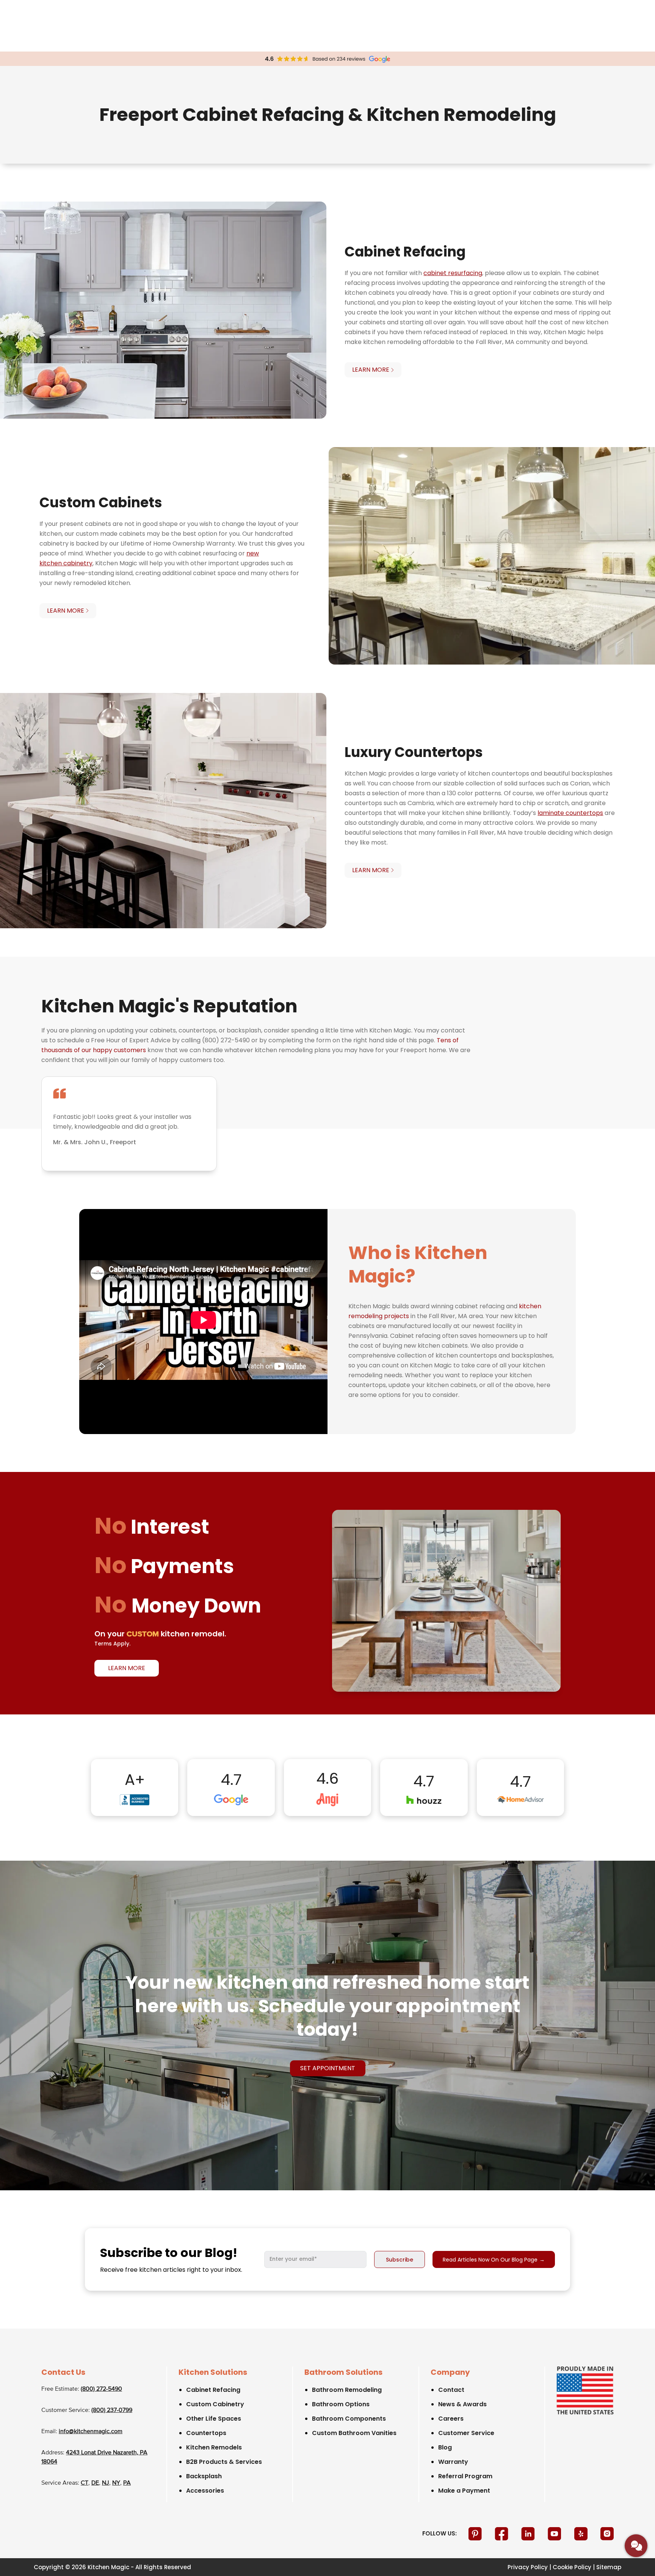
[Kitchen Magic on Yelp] (582, 2534)
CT (85, 2483)
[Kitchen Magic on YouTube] (555, 2534)
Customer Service (466, 2433)
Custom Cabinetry (215, 2404)
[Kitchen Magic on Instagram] (607, 2534)
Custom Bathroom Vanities (354, 2433)
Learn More (127, 1668)
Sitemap (609, 2567)
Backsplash (204, 2476)
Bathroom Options (341, 2404)
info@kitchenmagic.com (91, 2432)
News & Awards (462, 2404)
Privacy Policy (528, 2567)
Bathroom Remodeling (347, 2390)
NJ (106, 2483)
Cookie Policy (572, 2567)
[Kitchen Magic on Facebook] (502, 2534)
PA (127, 2483)
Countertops (206, 2433)
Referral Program (465, 2476)
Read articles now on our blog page (494, 2260)
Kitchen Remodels (214, 2447)
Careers (451, 2419)
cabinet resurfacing (453, 273)
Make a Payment (464, 2491)
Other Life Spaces (214, 2419)
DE (95, 2483)
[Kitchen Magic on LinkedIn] (529, 2534)
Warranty (453, 2462)
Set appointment (328, 2068)
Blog (445, 2447)
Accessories (205, 2491)
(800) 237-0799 (112, 2410)
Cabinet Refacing (213, 2390)
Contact (451, 2390)
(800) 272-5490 (101, 2389)
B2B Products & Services (224, 2462)
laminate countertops (570, 813)
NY (116, 2483)
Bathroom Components (349, 2419)
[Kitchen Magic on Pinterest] (476, 2534)
